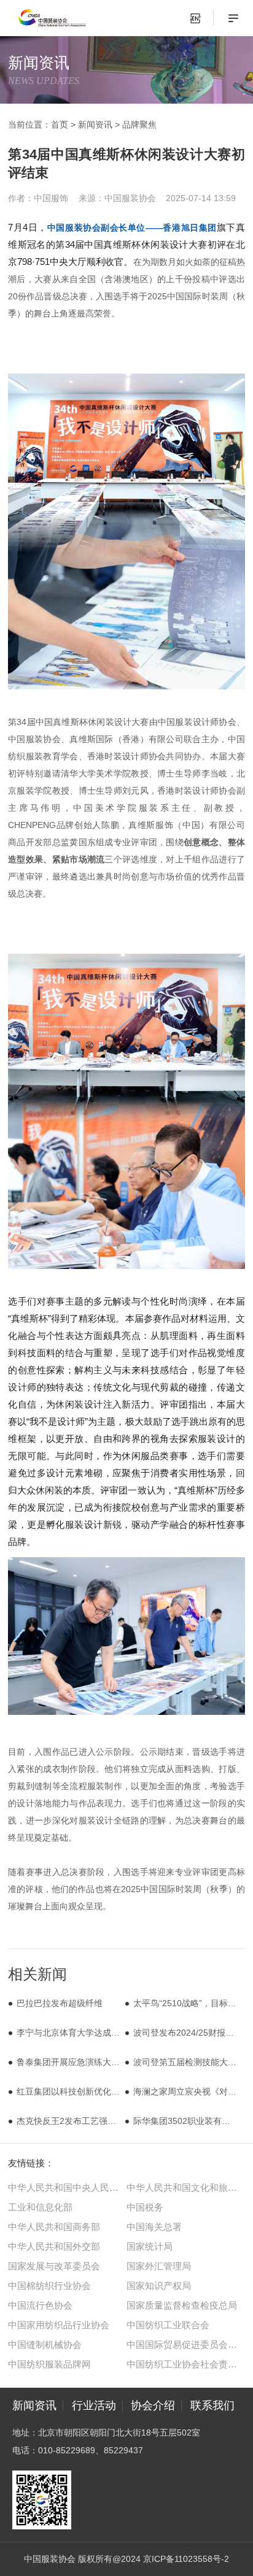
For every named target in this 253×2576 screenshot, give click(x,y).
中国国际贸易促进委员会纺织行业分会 (186, 2344)
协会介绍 (153, 2405)
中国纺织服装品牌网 (49, 2364)
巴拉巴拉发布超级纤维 (60, 2003)
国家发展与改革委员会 (54, 2266)
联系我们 (212, 2405)
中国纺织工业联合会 (168, 2325)
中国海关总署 (154, 2227)
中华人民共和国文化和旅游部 (186, 2187)
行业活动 (94, 2405)
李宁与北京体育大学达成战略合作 (81, 2033)
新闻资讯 (95, 125)
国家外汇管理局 (159, 2266)
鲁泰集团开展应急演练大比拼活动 (81, 2062)
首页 (60, 125)
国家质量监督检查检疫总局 (182, 2305)
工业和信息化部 (40, 2207)
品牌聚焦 (139, 125)
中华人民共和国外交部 (54, 2246)
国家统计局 (150, 2246)
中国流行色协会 (40, 2305)
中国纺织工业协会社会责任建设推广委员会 (186, 2364)
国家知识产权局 (159, 2286)
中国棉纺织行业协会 (49, 2286)
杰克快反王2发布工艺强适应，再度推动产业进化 (109, 2121)
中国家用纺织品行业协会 (59, 2325)
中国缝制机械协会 (45, 2344)
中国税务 (145, 2207)
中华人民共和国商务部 (54, 2227)
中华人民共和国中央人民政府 (67, 2187)
